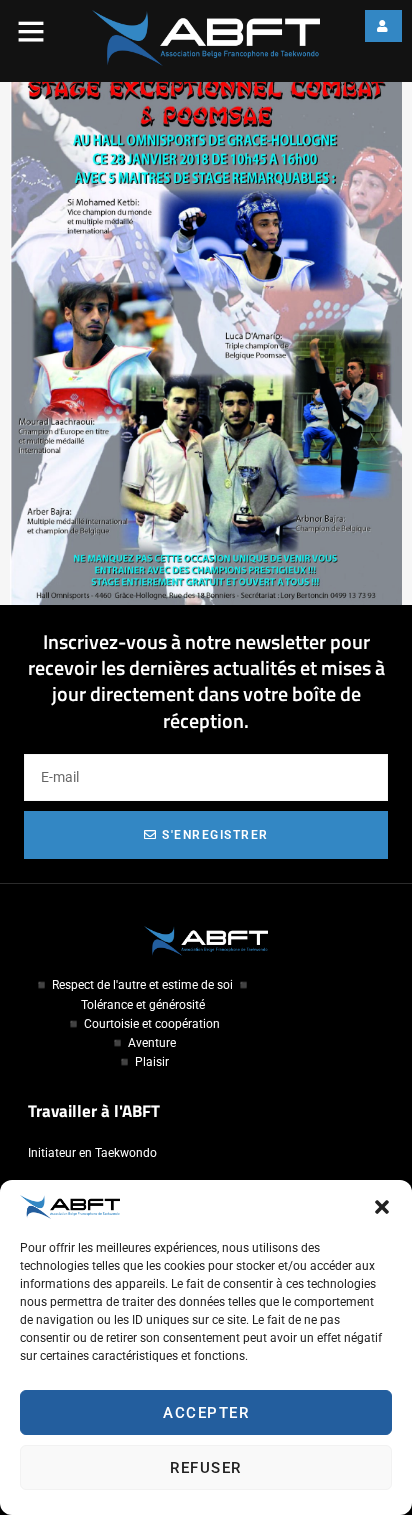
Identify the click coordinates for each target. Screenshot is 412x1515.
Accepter (206, 1413)
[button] (382, 1207)
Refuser (206, 1468)
